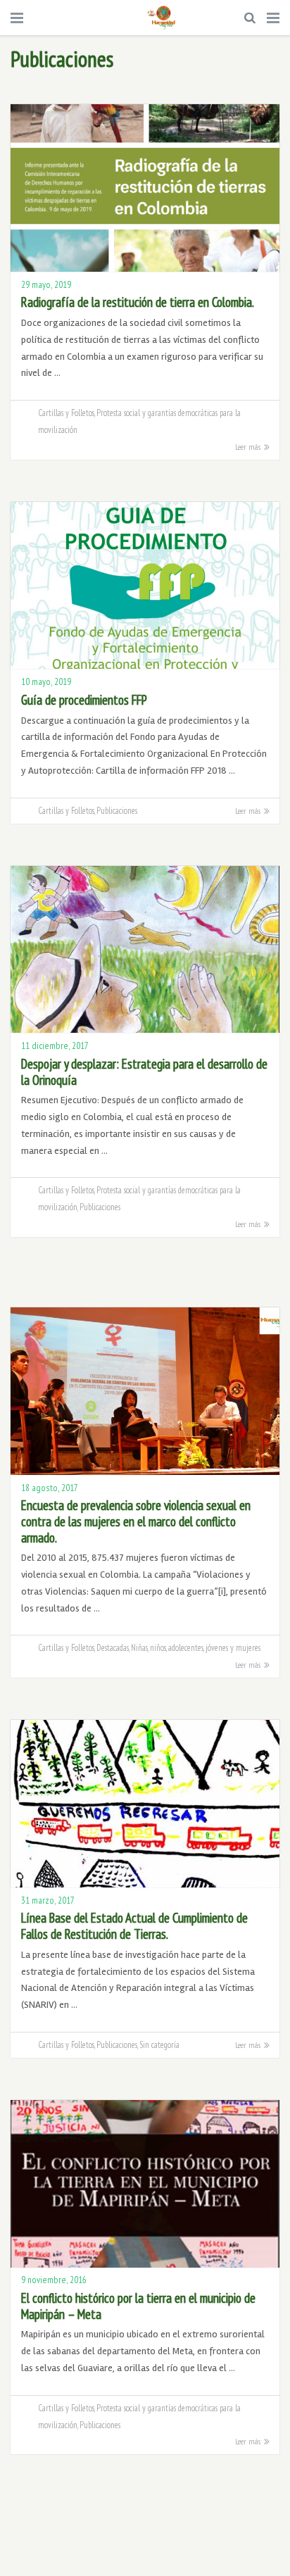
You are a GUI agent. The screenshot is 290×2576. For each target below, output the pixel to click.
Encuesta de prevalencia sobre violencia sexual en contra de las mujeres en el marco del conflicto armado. (136, 1521)
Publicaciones (117, 810)
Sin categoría (159, 2044)
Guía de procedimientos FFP (84, 700)
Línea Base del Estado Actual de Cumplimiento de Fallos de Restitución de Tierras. (134, 1926)
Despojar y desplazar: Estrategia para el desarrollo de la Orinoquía (144, 1072)
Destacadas (113, 1647)
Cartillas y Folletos (66, 413)
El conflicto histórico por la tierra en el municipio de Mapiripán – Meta (138, 2306)
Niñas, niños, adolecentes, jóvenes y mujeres (196, 1647)
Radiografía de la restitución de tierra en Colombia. (138, 302)
